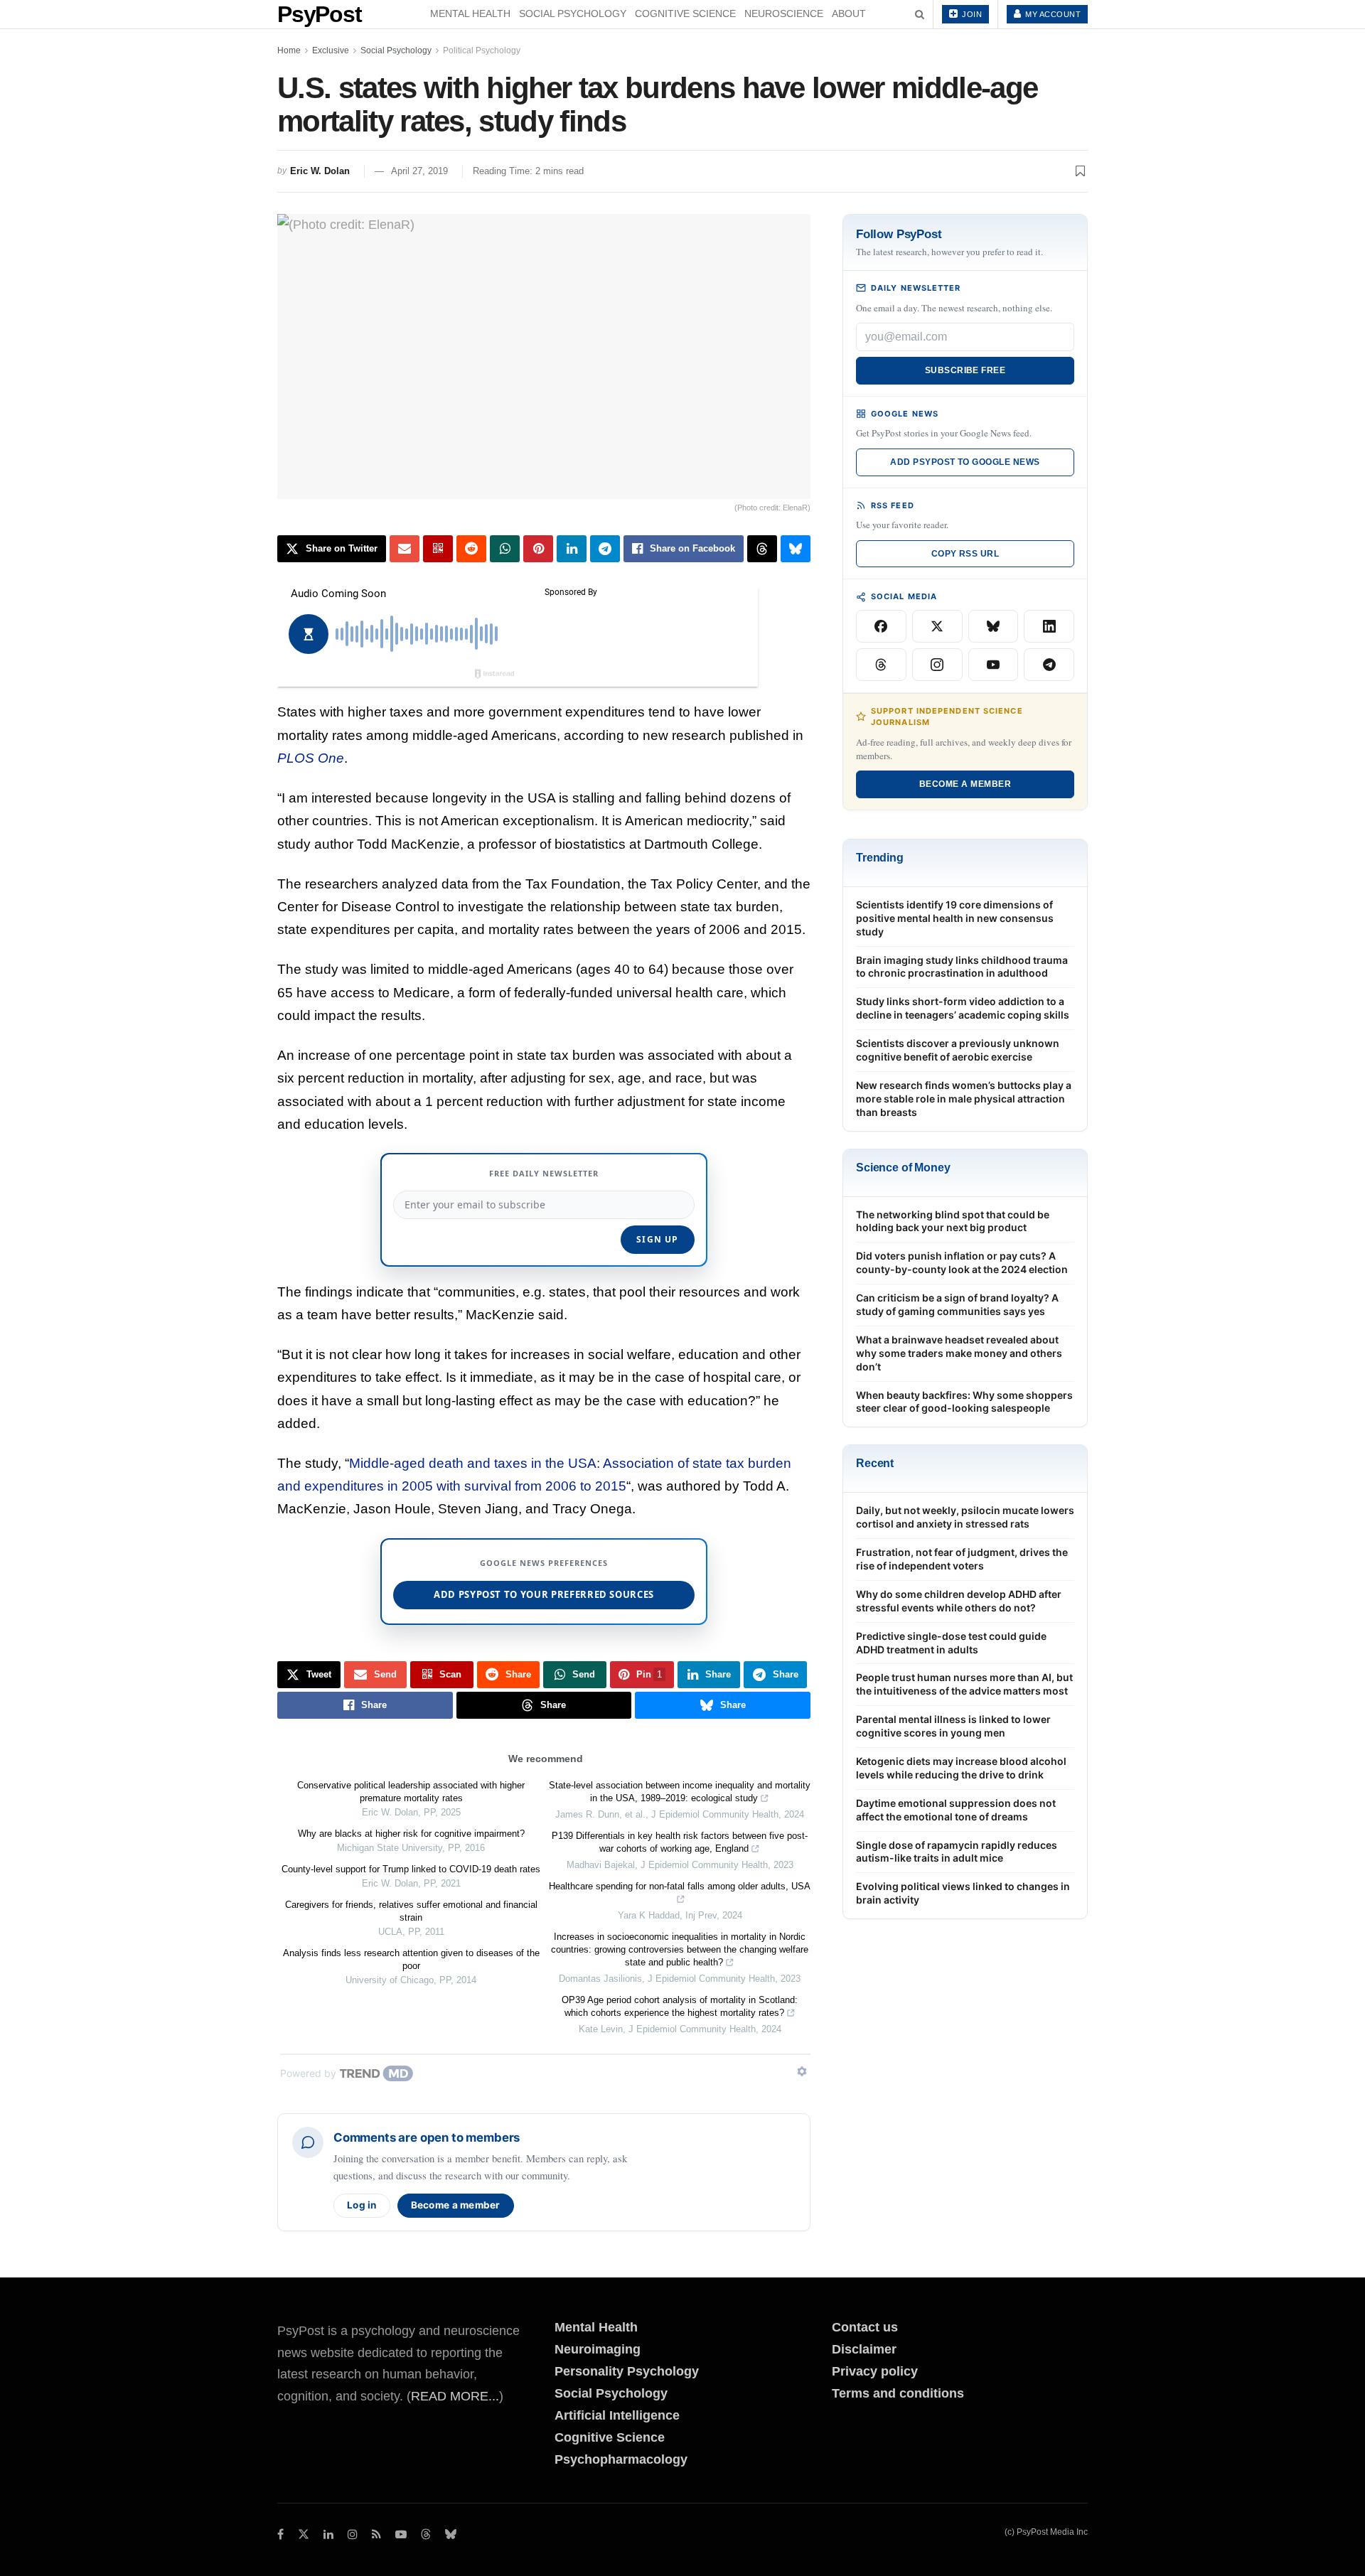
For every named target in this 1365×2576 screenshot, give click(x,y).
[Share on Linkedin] (572, 549)
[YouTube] (994, 665)
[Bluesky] (994, 626)
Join (971, 14)
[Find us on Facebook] (280, 2534)
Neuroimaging (598, 2349)
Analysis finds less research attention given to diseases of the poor (411, 1959)
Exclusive (331, 50)
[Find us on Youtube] (401, 2534)
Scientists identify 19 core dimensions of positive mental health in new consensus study (955, 918)
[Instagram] (937, 665)
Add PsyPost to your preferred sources (544, 1594)
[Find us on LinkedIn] (328, 2534)
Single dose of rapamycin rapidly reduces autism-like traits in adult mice (957, 1852)
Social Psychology (573, 14)
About (849, 14)
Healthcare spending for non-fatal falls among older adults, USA (680, 1886)
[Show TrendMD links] (802, 2071)
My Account (1052, 14)
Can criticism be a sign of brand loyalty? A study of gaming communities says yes (957, 1304)
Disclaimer (864, 2349)
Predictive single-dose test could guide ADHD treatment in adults (951, 1643)
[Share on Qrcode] (438, 549)
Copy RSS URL (965, 554)
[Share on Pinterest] (538, 549)
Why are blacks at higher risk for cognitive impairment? (411, 1834)
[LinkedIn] (1049, 626)
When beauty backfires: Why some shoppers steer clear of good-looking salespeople (964, 1402)
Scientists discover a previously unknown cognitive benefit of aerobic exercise (958, 1050)
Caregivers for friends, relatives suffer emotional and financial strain (411, 1911)
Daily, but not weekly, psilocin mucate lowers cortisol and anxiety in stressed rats (965, 1517)
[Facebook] (881, 626)
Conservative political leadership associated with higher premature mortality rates (411, 1792)
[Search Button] (920, 14)
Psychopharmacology (621, 2459)
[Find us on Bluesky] (451, 2535)
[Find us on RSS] (376, 2534)
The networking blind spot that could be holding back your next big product (953, 1221)
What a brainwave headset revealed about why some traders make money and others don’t (959, 1353)
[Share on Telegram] (605, 549)
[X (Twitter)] (937, 626)
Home (289, 50)
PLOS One (311, 758)
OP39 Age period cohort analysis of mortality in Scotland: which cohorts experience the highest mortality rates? (680, 2006)
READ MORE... (455, 2396)
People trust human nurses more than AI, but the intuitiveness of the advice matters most (964, 1684)
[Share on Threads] (762, 549)
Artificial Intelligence (617, 2415)
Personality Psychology (627, 2371)
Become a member (456, 2205)
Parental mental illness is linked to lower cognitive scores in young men (953, 1726)
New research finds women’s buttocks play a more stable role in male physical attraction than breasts (964, 1099)
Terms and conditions (898, 2393)
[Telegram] (1049, 665)
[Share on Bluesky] (796, 549)
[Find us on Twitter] (304, 2534)
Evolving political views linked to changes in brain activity (963, 1893)
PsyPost (320, 14)
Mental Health (470, 14)
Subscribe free (965, 370)
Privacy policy (875, 2371)
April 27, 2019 (419, 171)
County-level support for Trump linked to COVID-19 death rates (411, 1869)
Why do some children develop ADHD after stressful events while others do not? (959, 1601)
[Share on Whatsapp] (505, 549)
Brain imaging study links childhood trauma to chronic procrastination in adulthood (962, 967)
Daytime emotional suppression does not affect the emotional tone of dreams (956, 1810)
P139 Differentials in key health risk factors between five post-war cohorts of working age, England (680, 1842)
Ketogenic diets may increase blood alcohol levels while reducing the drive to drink (961, 1768)
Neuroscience (784, 14)
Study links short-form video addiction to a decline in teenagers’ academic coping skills (963, 1008)
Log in (362, 2205)
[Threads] (881, 665)
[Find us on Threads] (426, 2535)
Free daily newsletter (544, 1173)
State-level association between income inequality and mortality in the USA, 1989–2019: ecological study (680, 1792)
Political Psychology (482, 50)
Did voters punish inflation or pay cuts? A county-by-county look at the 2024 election (962, 1262)
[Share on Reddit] (471, 549)
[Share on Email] (405, 549)
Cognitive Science (685, 14)
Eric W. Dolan (320, 171)
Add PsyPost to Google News (965, 462)
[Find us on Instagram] (353, 2534)
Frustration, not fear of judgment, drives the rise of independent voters (962, 1559)
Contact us (865, 2327)
